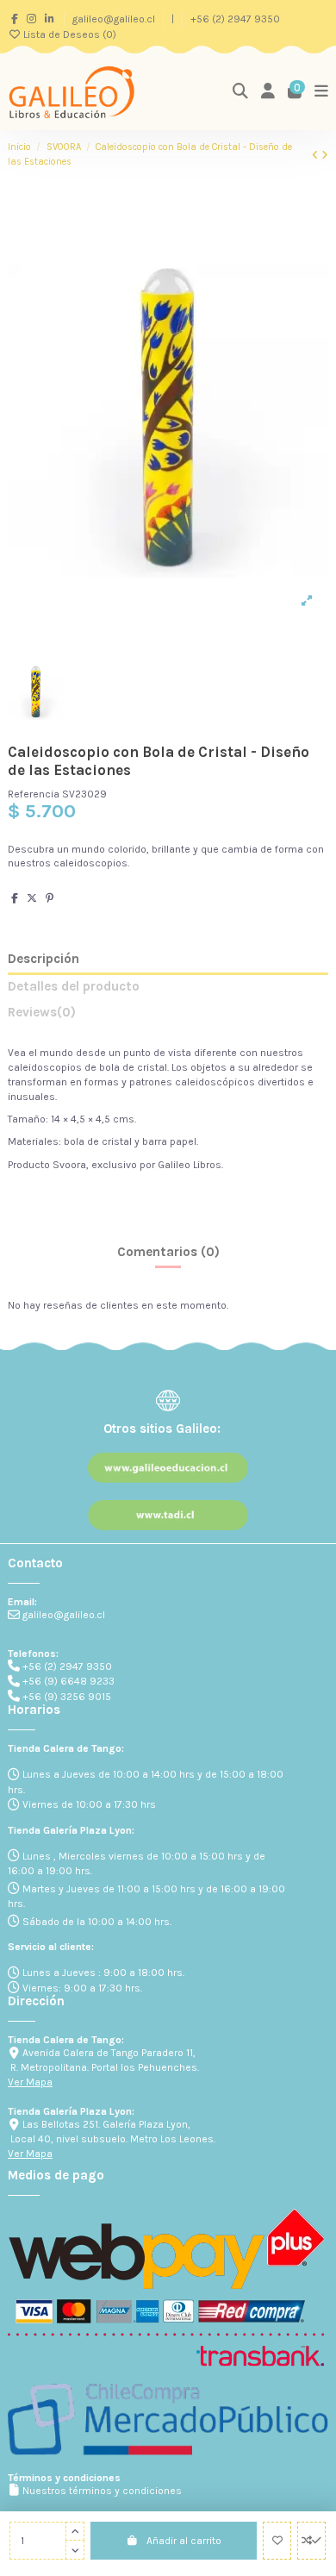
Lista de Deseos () (68, 34)
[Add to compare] (311, 2541)
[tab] (168, 1016)
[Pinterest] (50, 898)
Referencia (34, 794)
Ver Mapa (30, 2082)
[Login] (268, 92)
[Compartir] (15, 898)
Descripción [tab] (44, 959)
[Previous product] (317, 155)
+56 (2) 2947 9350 (235, 19)
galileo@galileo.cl (115, 19)
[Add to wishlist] (277, 2541)
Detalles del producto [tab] (74, 987)
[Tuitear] (32, 898)
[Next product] (325, 155)
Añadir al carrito (184, 2541)
